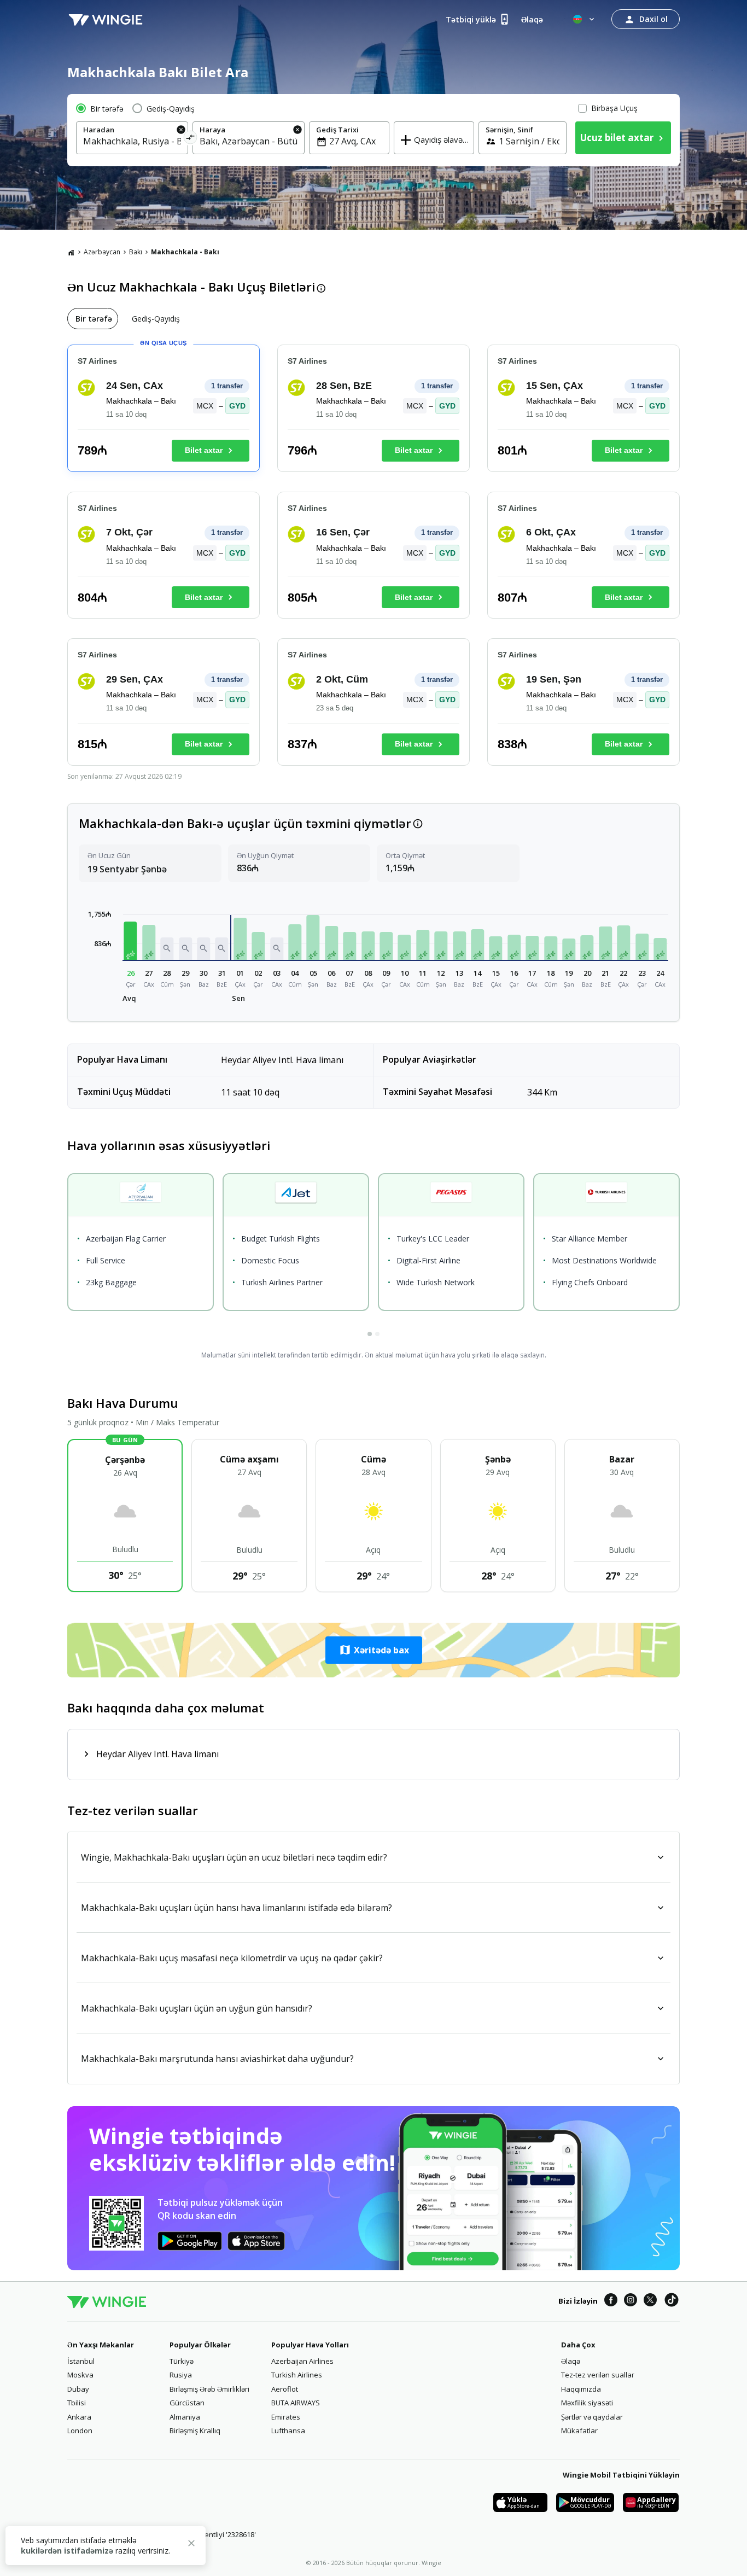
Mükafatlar (579, 2431)
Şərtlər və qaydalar (592, 2417)
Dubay (78, 2389)
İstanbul (81, 2361)
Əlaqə (571, 2361)
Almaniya (185, 2417)
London (80, 2431)
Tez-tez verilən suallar (598, 2375)
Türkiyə (182, 2361)
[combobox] (132, 141)
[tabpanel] (373, 560)
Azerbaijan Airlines (302, 2361)
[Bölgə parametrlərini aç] (585, 19)
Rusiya (181, 2375)
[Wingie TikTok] (672, 2301)
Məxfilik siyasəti (587, 2403)
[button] (131, 940)
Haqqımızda (581, 2389)
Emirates (286, 2417)
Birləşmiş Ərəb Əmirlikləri (209, 2389)
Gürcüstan (187, 2403)
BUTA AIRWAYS (296, 2403)
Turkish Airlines (297, 2375)
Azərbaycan (102, 252)
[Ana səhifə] (71, 252)
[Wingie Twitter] (650, 2301)
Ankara (79, 2417)
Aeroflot (285, 2389)
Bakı (136, 252)
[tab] (93, 319)
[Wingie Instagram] (631, 2301)
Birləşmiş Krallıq (195, 2431)
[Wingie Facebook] (611, 2301)
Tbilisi (77, 2403)
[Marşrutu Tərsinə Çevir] (191, 139)
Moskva (80, 2375)
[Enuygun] (106, 19)
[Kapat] (191, 2545)
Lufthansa (288, 2431)
